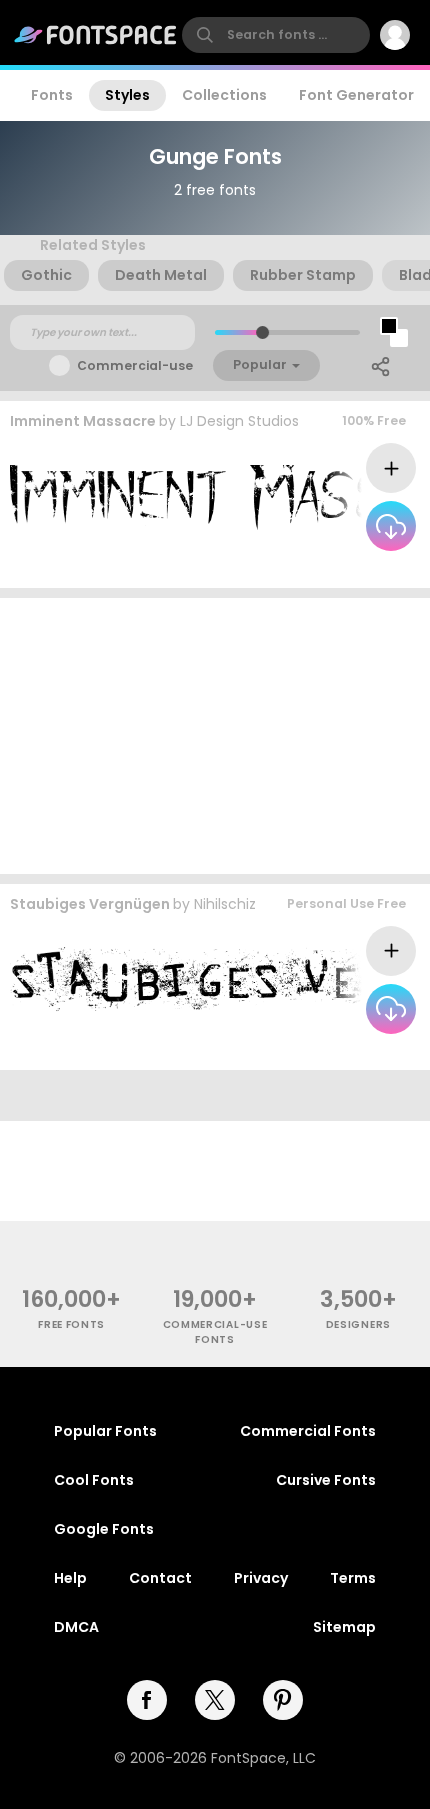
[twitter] (215, 1700)
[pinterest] (283, 1700)
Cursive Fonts (326, 1480)
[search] (276, 35)
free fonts (71, 1324)
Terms (353, 1578)
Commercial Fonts (308, 1431)
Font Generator (356, 95)
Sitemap (344, 1627)
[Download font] (391, 526)
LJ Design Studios (239, 421)
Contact (160, 1578)
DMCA (76, 1627)
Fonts (52, 95)
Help (70, 1578)
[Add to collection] (391, 468)
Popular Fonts (105, 1431)
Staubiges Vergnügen (90, 904)
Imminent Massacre (83, 421)
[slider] (262, 332)
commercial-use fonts (215, 1332)
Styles (127, 95)
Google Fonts (104, 1529)
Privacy (261, 1578)
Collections (224, 95)
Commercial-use (135, 365)
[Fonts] (96, 35)
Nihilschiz (225, 904)
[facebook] (147, 1700)
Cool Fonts (94, 1480)
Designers (358, 1324)
